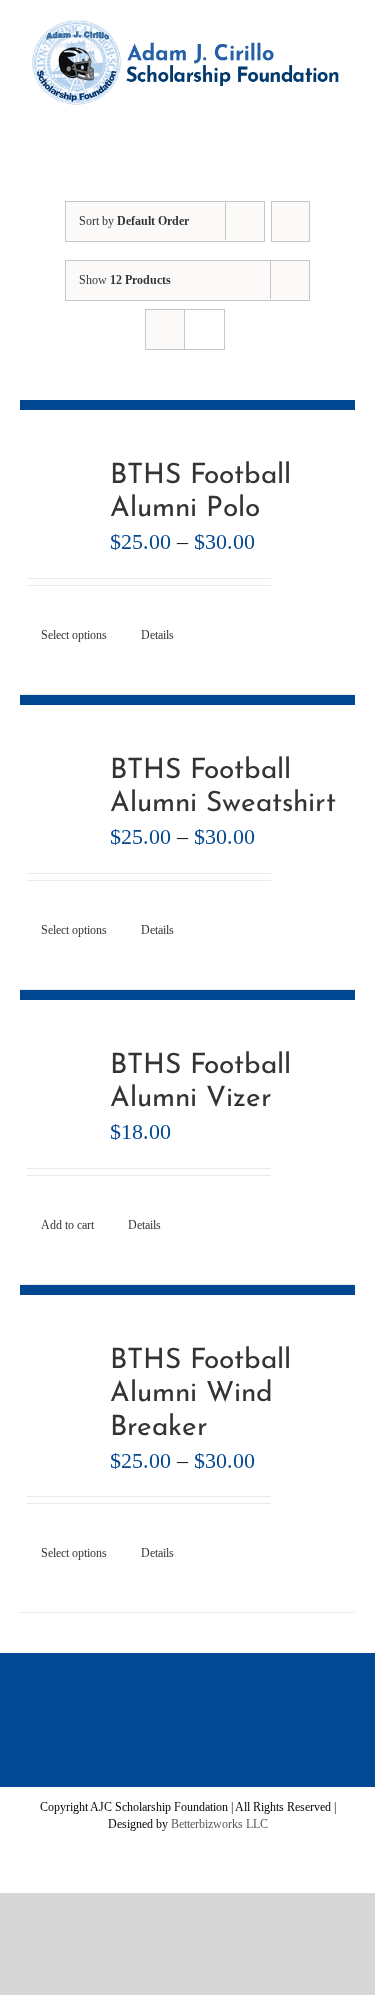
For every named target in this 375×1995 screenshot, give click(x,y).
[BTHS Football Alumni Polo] (58, 498)
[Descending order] (290, 221)
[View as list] (204, 329)
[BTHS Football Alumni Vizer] (58, 1088)
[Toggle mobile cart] (265, 115)
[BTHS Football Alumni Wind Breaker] (58, 1383)
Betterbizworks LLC (219, 1824)
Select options (74, 635)
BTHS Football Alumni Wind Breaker (200, 1394)
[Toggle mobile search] (301, 115)
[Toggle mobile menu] (337, 115)
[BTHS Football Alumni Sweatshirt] (58, 793)
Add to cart (67, 1225)
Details (157, 635)
